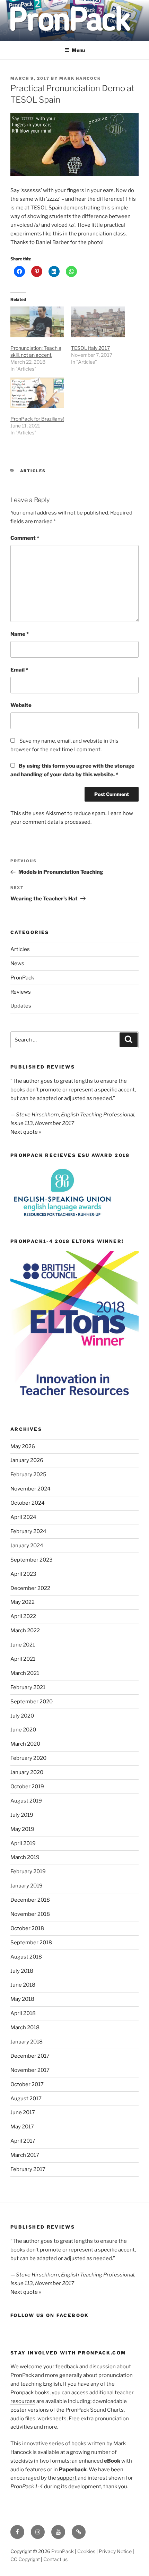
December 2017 (30, 2056)
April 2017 (23, 2141)
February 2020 (28, 1758)
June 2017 (23, 2112)
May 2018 (22, 1999)
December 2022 (30, 1588)
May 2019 (22, 1829)
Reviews (21, 992)
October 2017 (27, 2084)
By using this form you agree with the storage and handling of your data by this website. (72, 770)
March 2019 (25, 1857)
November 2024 (30, 1489)
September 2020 (32, 1702)
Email (19, 670)
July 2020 (22, 1716)
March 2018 (25, 2028)
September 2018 (31, 1943)
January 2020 (27, 1772)
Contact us (55, 2559)
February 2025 (28, 1475)
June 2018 (23, 1985)
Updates (21, 1006)
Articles (33, 471)
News (17, 963)
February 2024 (28, 1531)
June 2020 (23, 1730)
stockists (22, 2461)
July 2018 (22, 1971)
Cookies (86, 2551)
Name (20, 634)
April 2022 (23, 1616)
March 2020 (25, 1744)
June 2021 (23, 1645)
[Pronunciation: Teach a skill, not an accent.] (37, 322)
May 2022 (23, 1602)
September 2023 (32, 1560)
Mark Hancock (80, 78)
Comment (25, 538)
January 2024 (27, 1546)
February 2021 (28, 1687)
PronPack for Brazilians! (37, 419)
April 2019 (23, 1843)
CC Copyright (25, 2559)
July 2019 (22, 1815)
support (67, 2478)
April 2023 (23, 1574)
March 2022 (25, 1631)
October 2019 (27, 1787)
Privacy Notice (115, 2551)
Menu (78, 50)
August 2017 (26, 2099)
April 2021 (23, 1659)
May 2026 (23, 1446)
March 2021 (25, 1673)
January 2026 (27, 1460)
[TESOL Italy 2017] (98, 322)
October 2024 (28, 1503)
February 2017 (28, 2169)
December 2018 (30, 1900)
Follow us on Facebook (50, 2315)
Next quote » (26, 1132)
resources (23, 2401)
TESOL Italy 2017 (90, 348)
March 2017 (25, 2155)
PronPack (22, 978)
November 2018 (30, 1914)
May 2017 (22, 2127)
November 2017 (30, 2070)
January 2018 (27, 2042)
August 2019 (26, 1801)
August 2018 (26, 1957)
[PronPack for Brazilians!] (37, 393)
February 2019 (28, 1872)
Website (21, 705)
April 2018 (23, 2013)
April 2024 (23, 1517)
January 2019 (27, 1886)
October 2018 (27, 1928)
